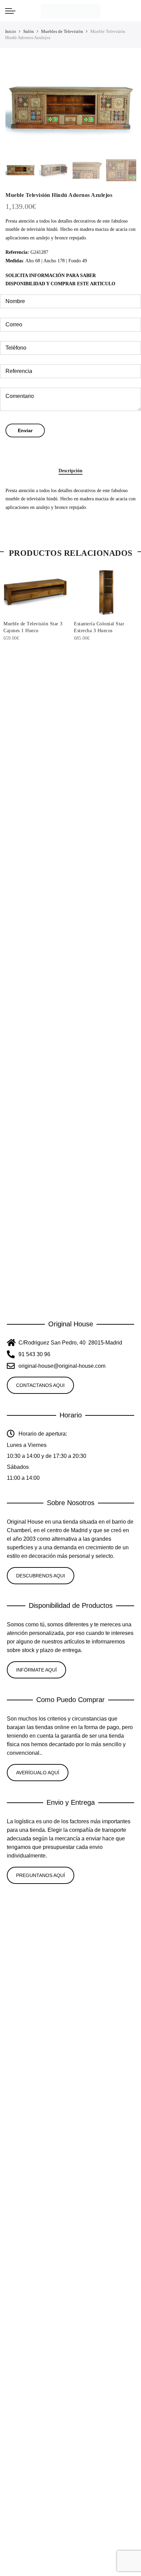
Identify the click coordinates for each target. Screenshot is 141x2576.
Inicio (11, 31)
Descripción (70, 471)
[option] (70, 109)
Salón (29, 31)
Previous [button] (17, 109)
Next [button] (124, 109)
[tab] (70, 471)
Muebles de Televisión (62, 31)
